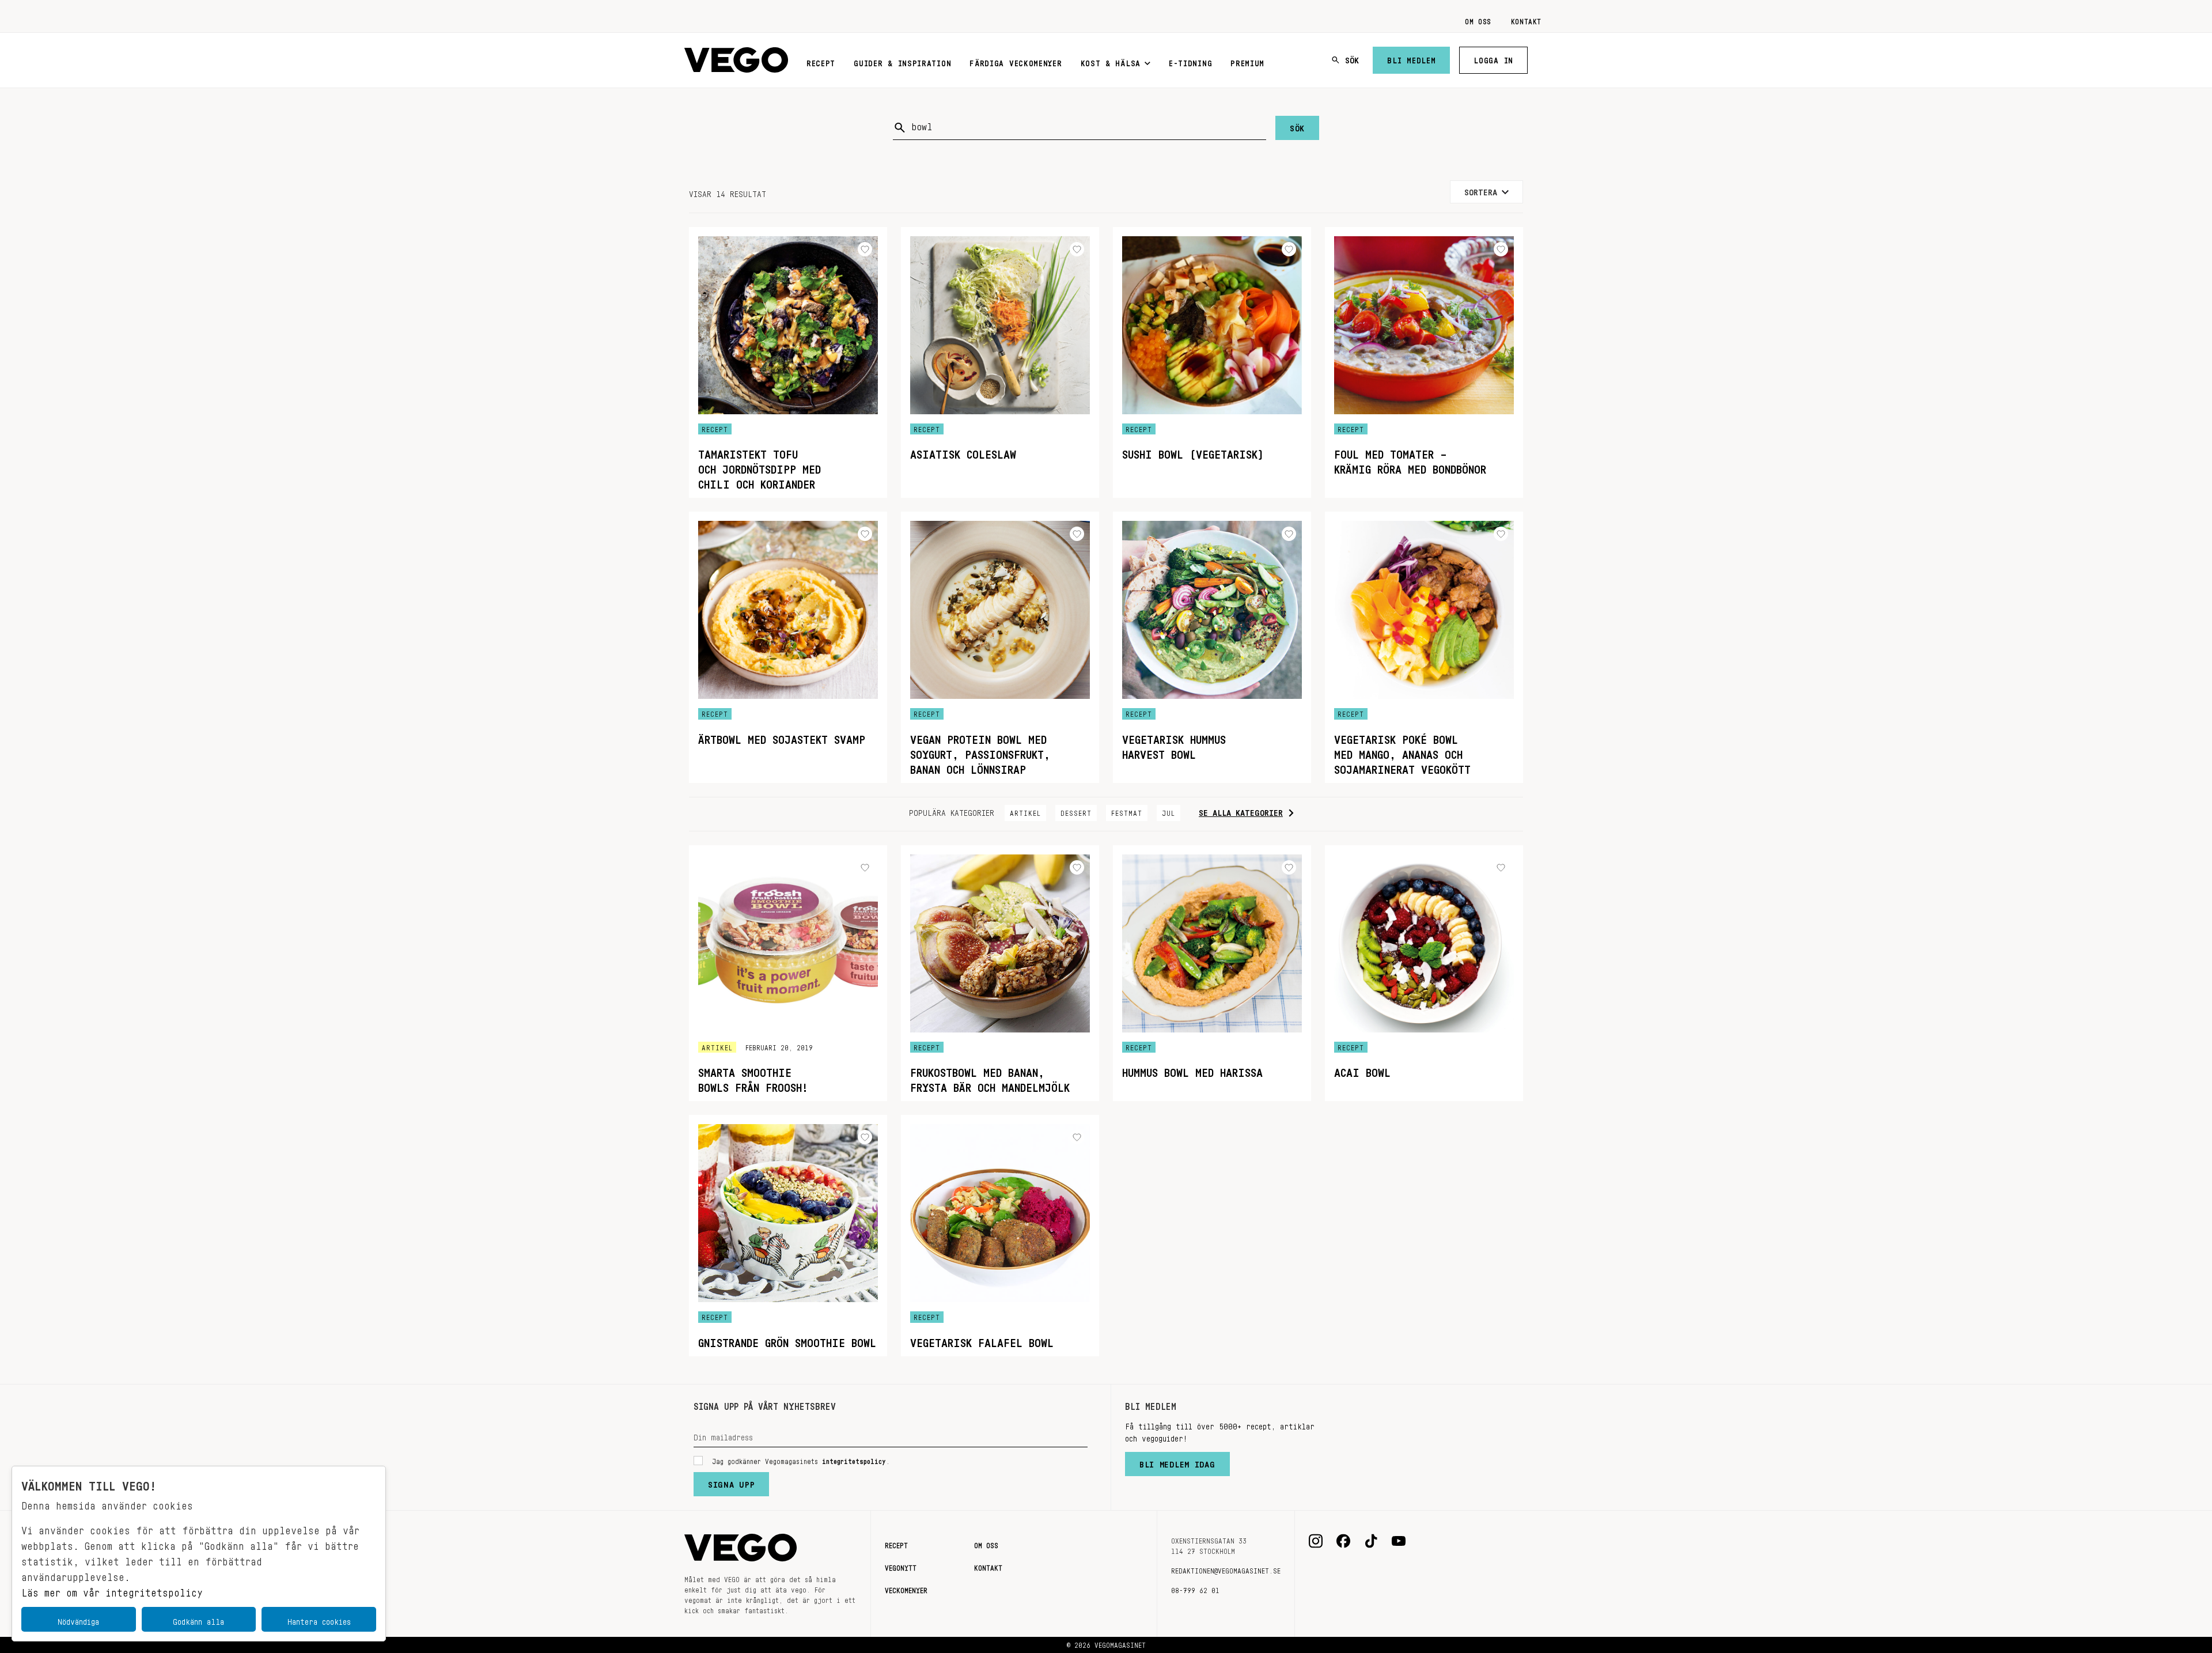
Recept (821, 61)
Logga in (1493, 58)
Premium (1247, 61)
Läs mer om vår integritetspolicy (112, 1590)
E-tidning (1190, 61)
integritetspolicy (854, 1459)
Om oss (1478, 20)
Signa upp (731, 1482)
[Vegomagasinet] (736, 60)
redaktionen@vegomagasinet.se (1226, 1569)
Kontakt (1526, 20)
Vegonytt (901, 1566)
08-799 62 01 (1195, 1588)
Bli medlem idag (1177, 1462)
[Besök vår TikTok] (1371, 1541)
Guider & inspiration (902, 61)
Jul (1169, 811)
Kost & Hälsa (1111, 61)
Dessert (1076, 811)
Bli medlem (1411, 58)
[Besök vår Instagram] (1316, 1541)
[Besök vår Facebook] (1343, 1541)
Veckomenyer (906, 1588)
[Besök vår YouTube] (1399, 1541)
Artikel (1025, 811)
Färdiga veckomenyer (1016, 61)
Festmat (1127, 811)
